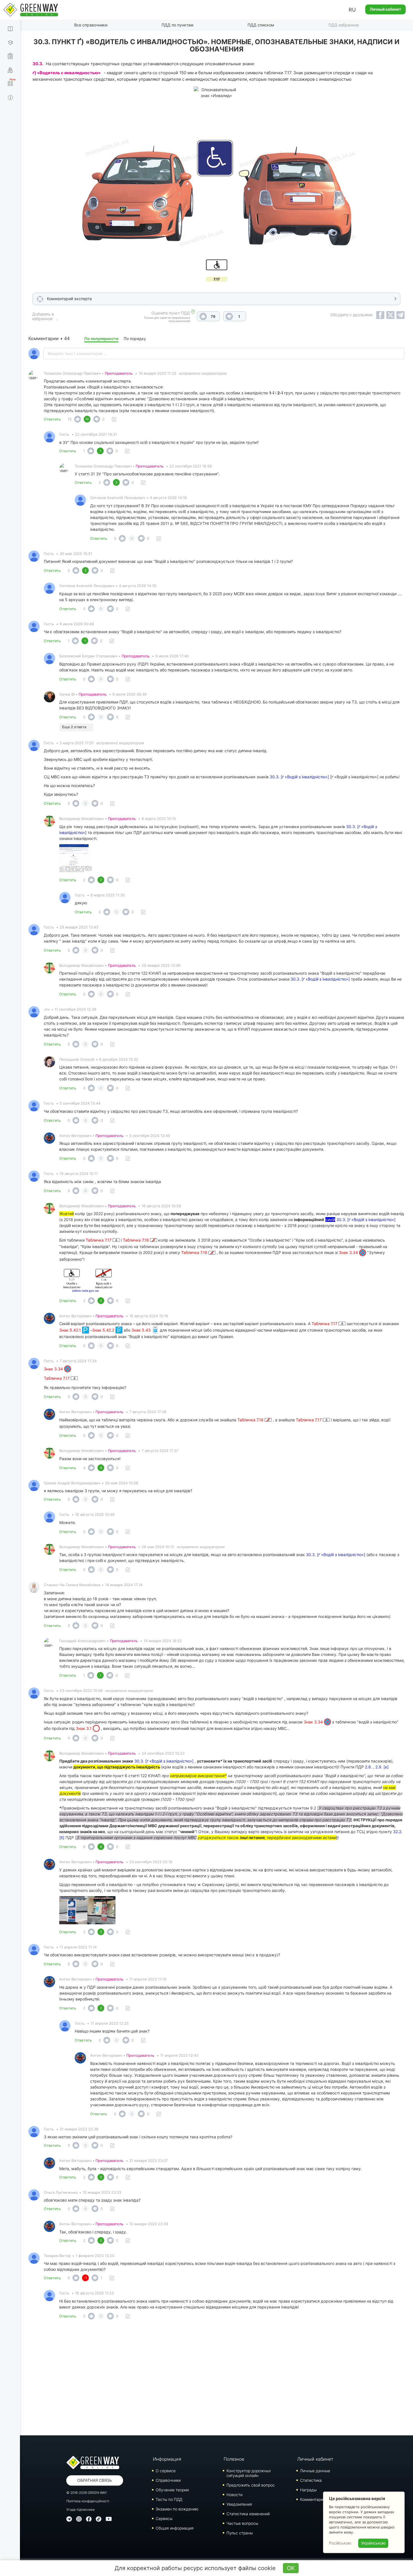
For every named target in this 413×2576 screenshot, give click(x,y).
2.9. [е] (382, 1767)
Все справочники (91, 25)
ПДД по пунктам (178, 25)
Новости (234, 2495)
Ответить (52, 419)
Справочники (168, 2480)
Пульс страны (240, 2533)
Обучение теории (172, 2490)
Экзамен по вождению (177, 2509)
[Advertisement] (217, 2379)
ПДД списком (261, 25)
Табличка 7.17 (99, 1240)
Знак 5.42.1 (71, 1330)
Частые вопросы (242, 2523)
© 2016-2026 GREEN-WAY (87, 2493)
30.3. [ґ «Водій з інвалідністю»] (299, 777)
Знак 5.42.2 (104, 1330)
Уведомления (239, 2504)
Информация (167, 2459)
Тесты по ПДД (169, 2499)
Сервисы (164, 2518)
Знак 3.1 (84, 1728)
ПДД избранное (344, 25)
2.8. (368, 1767)
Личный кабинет (385, 9)
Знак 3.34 (349, 1252)
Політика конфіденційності (88, 2501)
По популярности (101, 339)
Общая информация (175, 2528)
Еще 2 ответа (74, 727)
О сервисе (166, 2471)
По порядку (135, 339)
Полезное (234, 2459)
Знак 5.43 (142, 1330)
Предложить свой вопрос (251, 2485)
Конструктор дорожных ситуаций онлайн (249, 2473)
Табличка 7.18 (136, 1240)
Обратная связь (95, 2480)
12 (70, 419)
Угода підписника (80, 2509)
